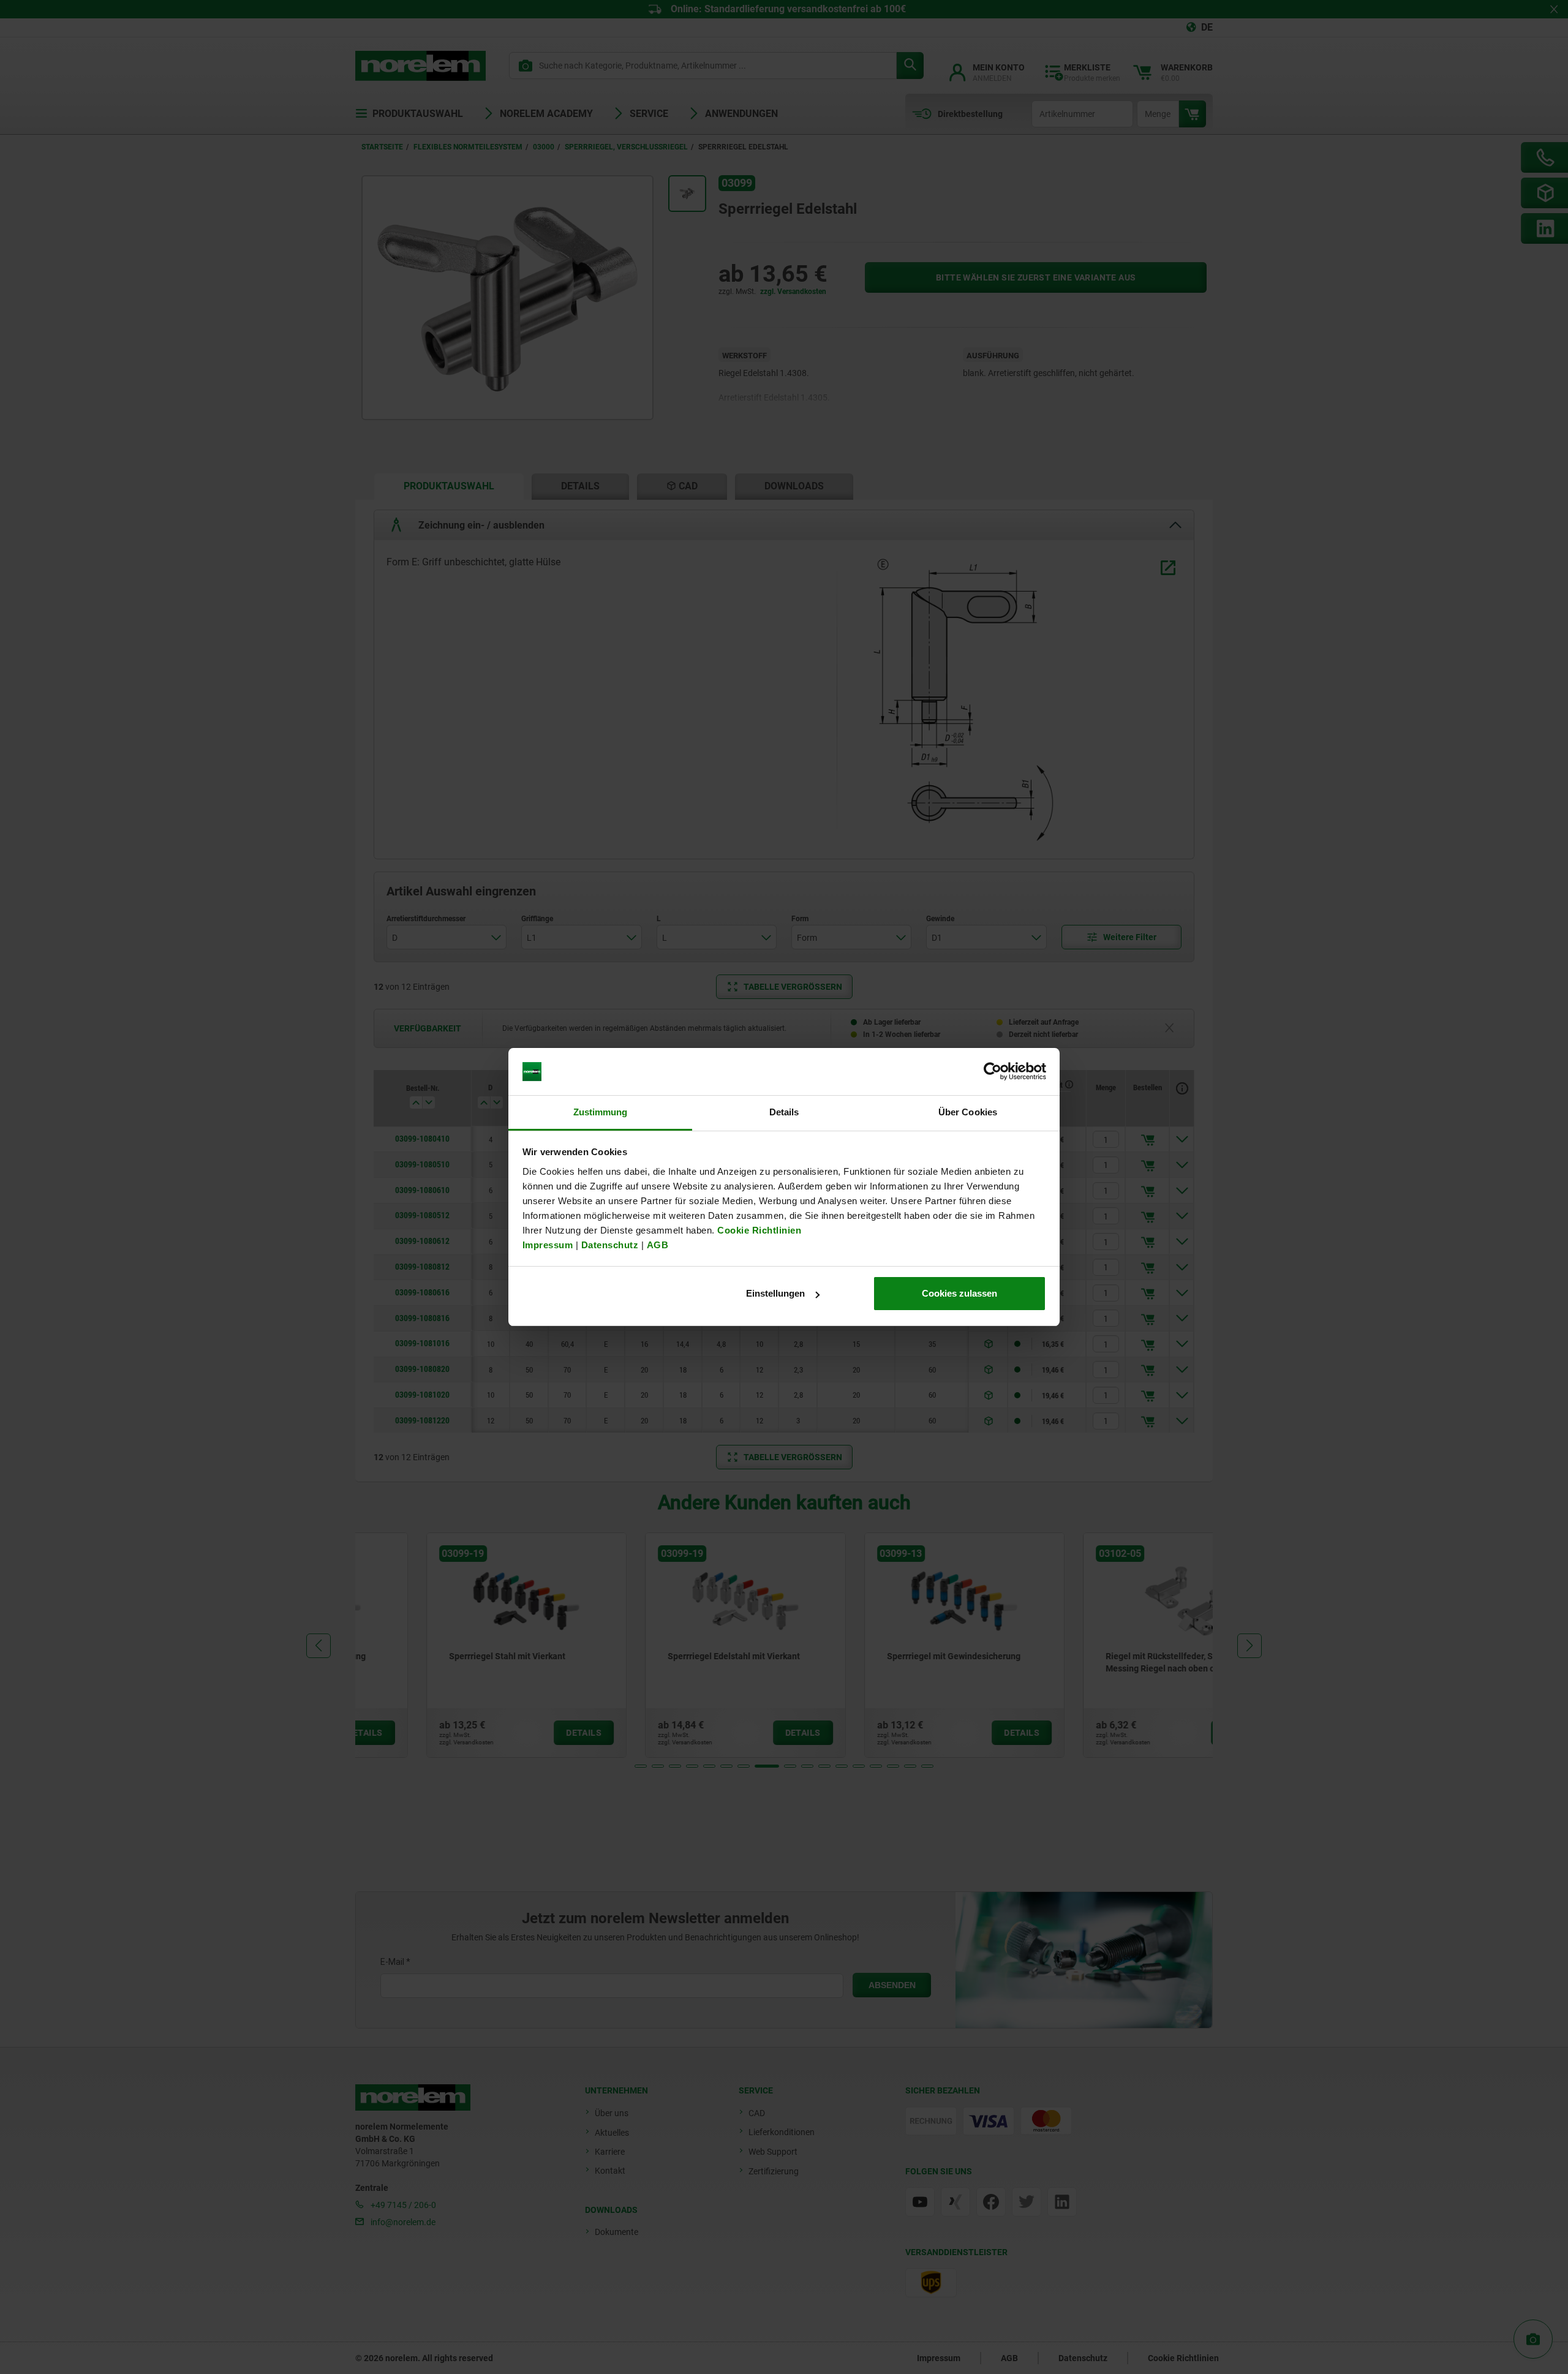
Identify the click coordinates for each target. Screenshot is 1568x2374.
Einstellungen (775, 1293)
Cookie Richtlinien (758, 1230)
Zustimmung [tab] (601, 1112)
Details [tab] (784, 1112)
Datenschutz (610, 1245)
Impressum (548, 1245)
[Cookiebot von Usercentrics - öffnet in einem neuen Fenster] (993, 1072)
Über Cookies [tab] (968, 1112)
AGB (658, 1245)
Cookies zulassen (959, 1293)
